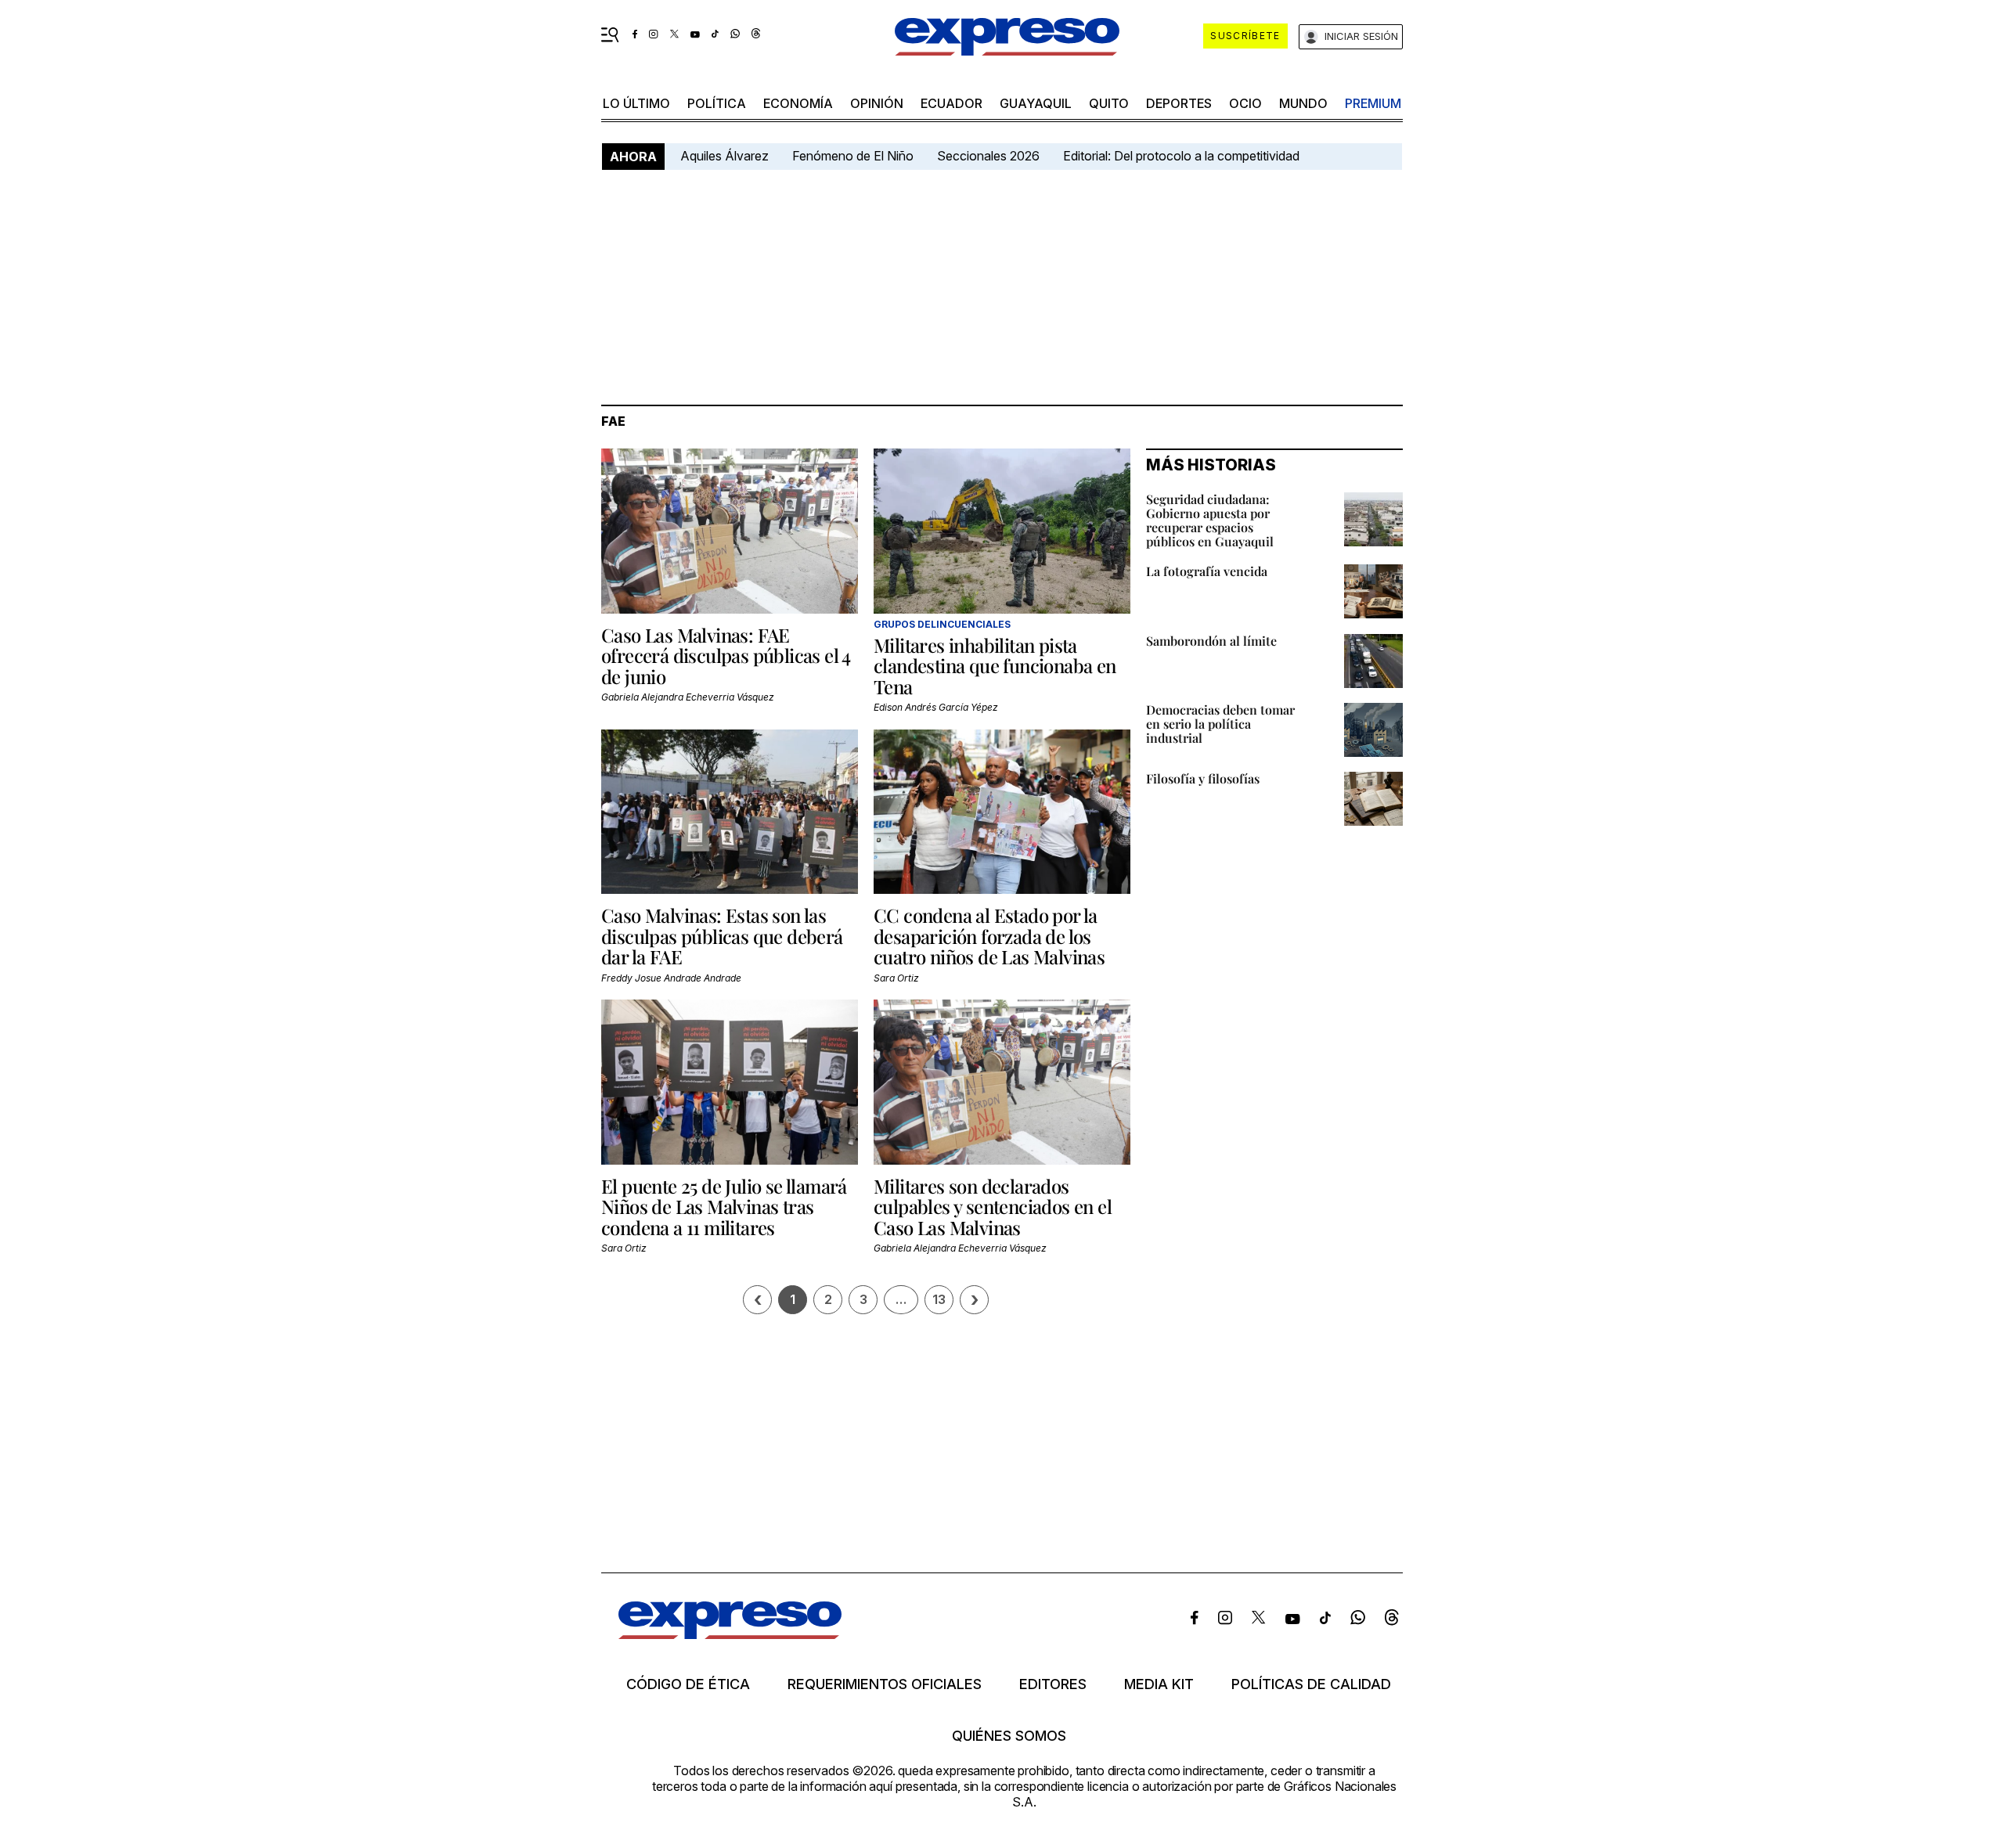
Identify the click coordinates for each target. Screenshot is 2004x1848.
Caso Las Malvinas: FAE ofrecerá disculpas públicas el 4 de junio (726, 656)
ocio (1245, 103)
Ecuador (952, 103)
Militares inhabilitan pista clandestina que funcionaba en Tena (995, 666)
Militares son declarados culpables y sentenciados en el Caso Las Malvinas (993, 1207)
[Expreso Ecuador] (730, 1634)
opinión (877, 103)
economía (798, 103)
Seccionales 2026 (988, 156)
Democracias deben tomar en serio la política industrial (1220, 724)
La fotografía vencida (1207, 571)
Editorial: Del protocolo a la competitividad (1183, 156)
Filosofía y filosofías (1203, 778)
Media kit (1159, 1684)
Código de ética (688, 1684)
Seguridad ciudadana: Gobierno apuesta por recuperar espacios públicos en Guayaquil (1210, 520)
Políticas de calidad (1311, 1684)
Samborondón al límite (1211, 641)
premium (1373, 103)
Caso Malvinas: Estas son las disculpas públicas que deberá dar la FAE (722, 936)
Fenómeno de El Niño (853, 156)
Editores (1053, 1684)
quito (1109, 103)
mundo (1303, 103)
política (717, 103)
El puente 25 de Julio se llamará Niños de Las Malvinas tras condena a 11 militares (724, 1207)
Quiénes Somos (1009, 1736)
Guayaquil (1036, 103)
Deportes (1179, 103)
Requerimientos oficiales (885, 1684)
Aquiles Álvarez (724, 156)
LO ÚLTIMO (636, 103)
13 (939, 1299)
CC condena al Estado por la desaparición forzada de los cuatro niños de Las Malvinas (989, 936)
